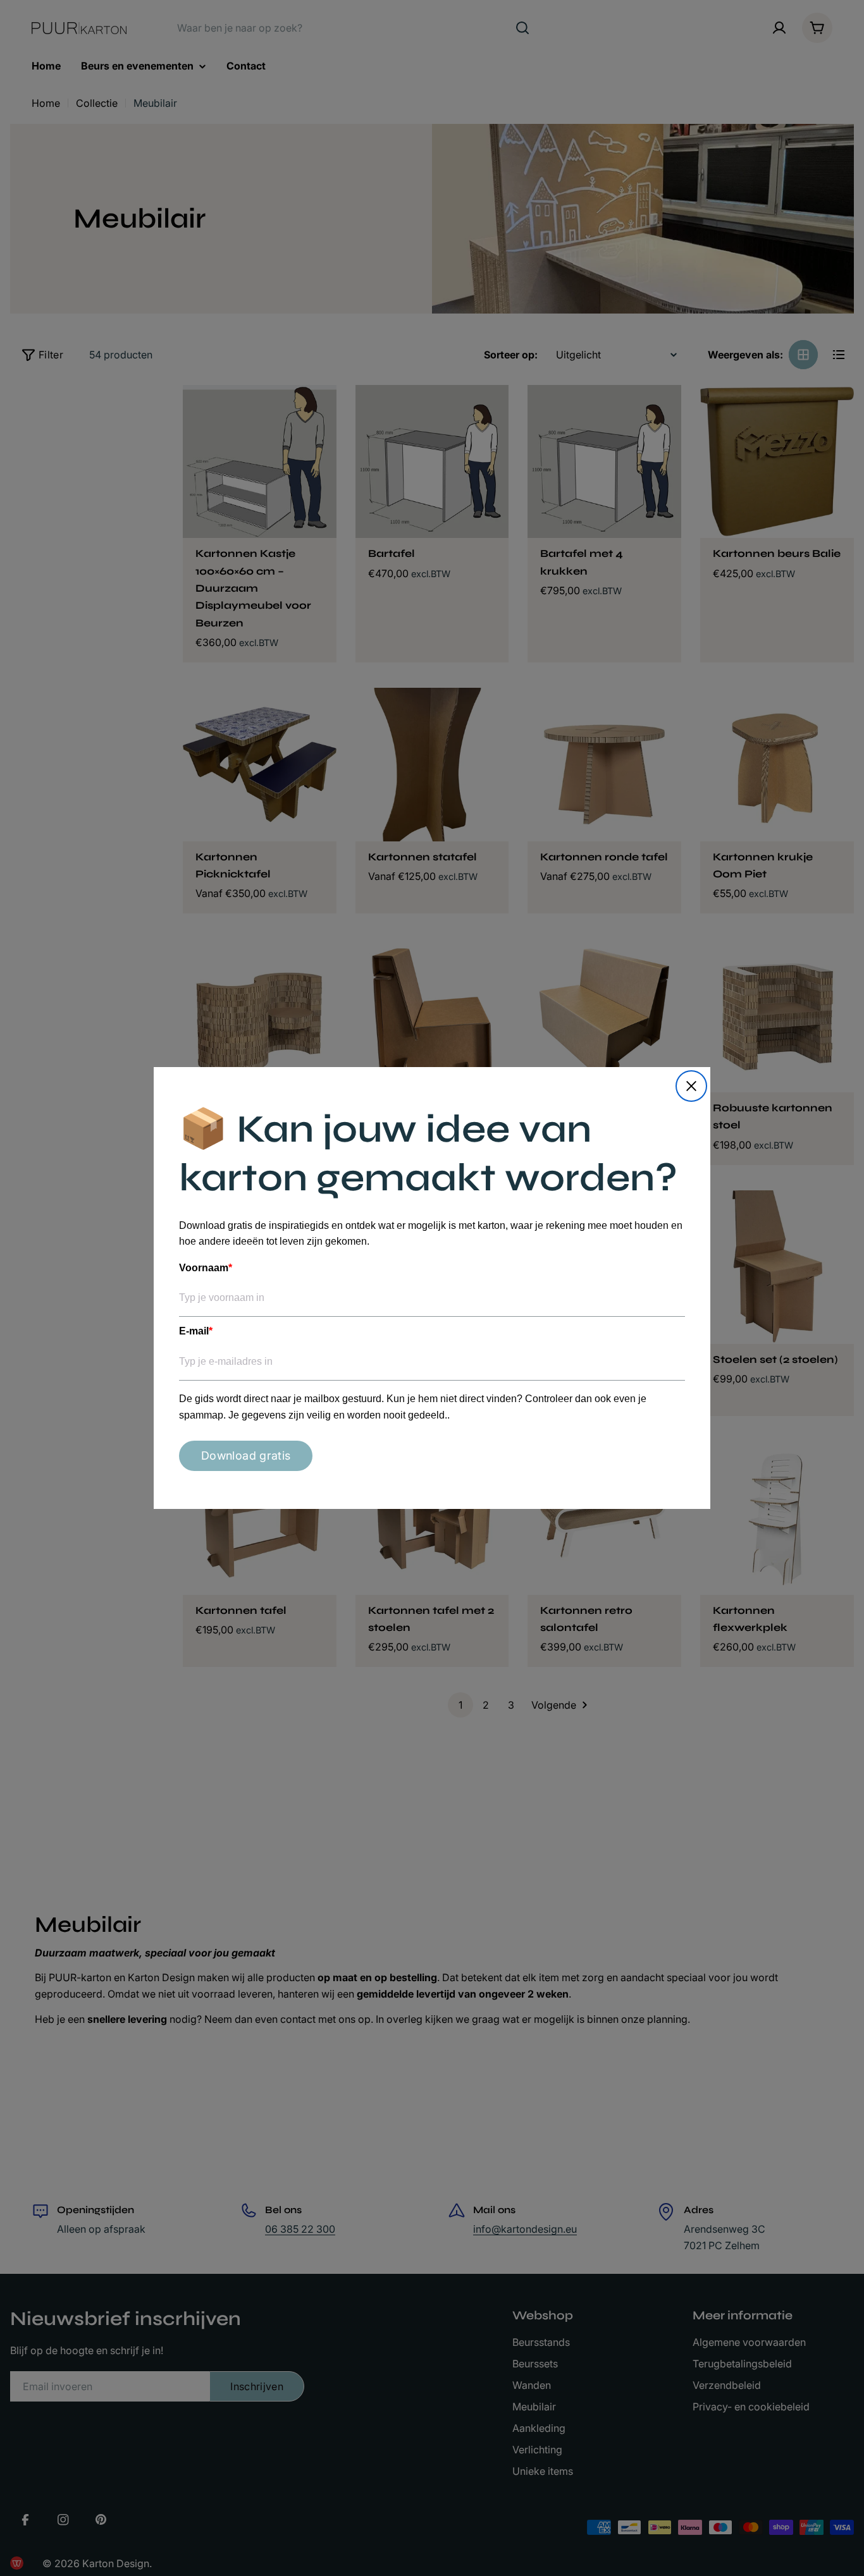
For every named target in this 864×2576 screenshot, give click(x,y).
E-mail (196, 1331)
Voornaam (206, 1268)
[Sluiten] (691, 1086)
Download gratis (246, 1456)
